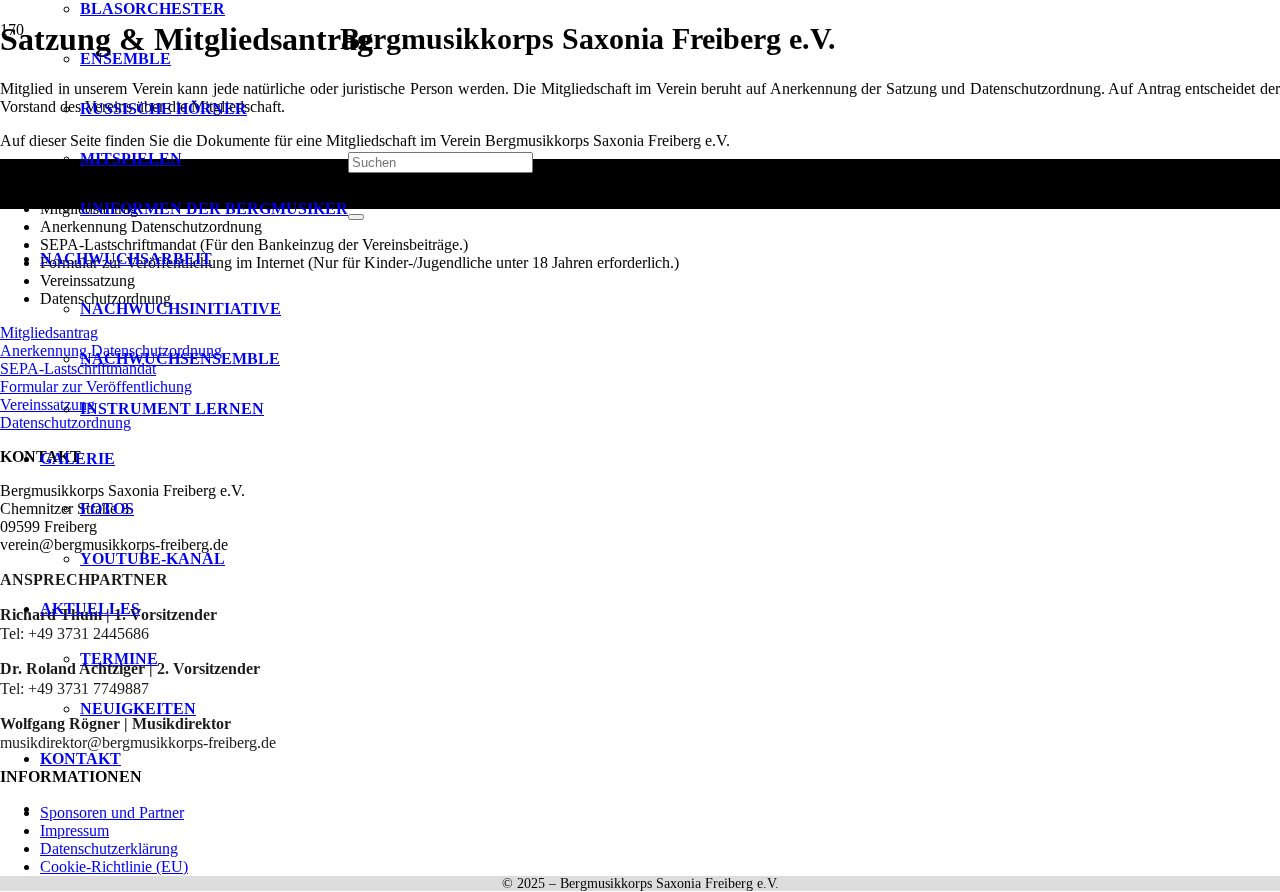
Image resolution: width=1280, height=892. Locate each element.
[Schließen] (356, 217)
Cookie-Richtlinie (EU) (114, 866)
